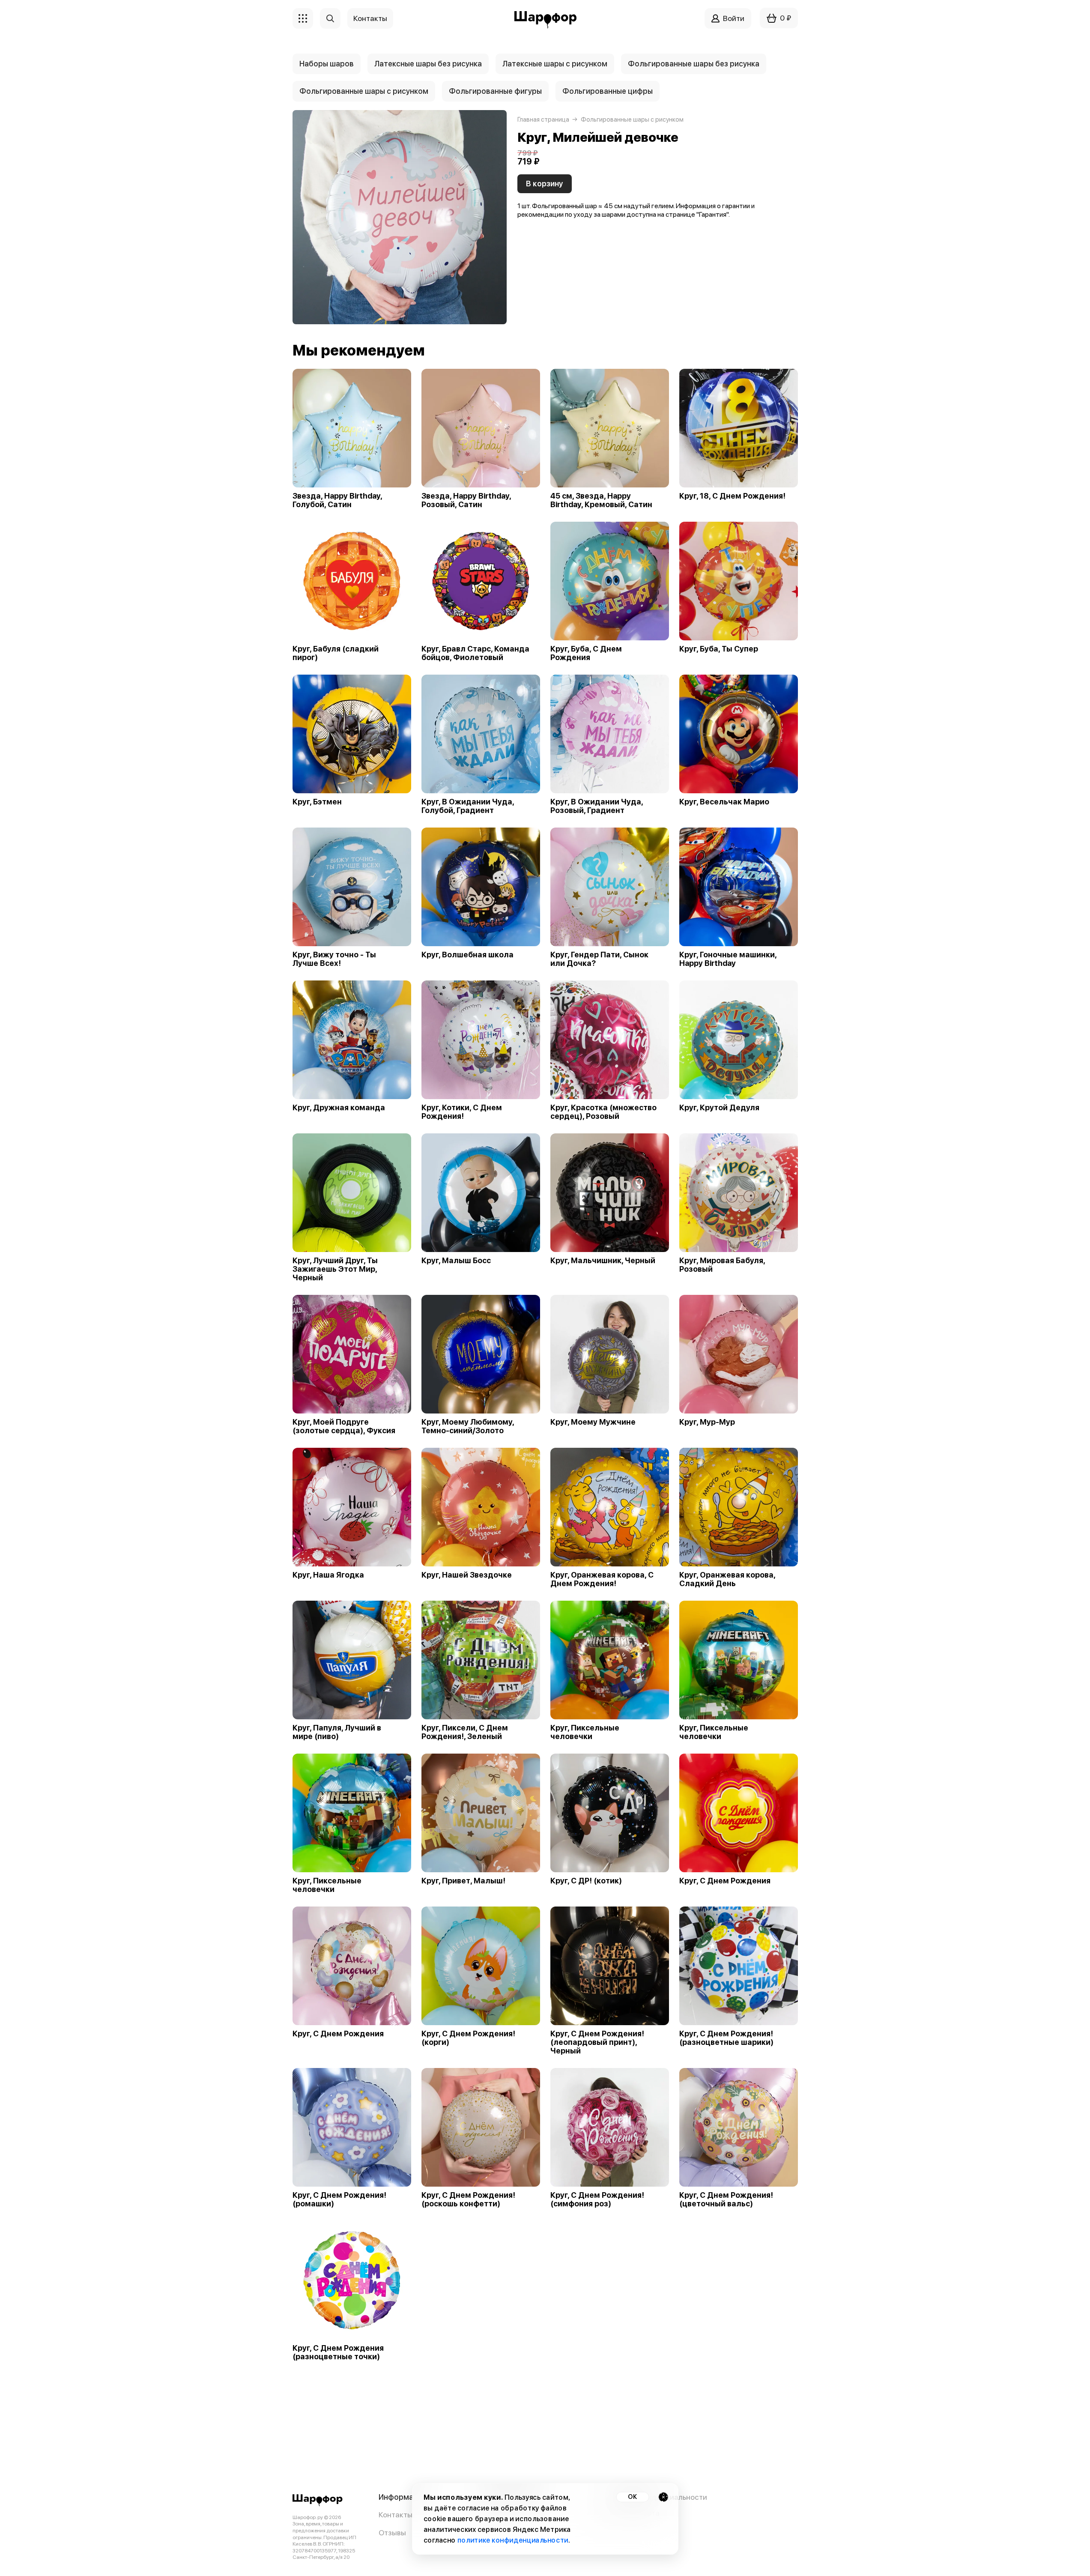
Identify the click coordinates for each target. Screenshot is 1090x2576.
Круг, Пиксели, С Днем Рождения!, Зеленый (465, 1732)
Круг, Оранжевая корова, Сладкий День (727, 1579)
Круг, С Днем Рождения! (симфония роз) (597, 2199)
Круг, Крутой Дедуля (719, 1108)
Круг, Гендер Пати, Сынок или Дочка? (599, 959)
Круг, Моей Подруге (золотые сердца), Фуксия (344, 1426)
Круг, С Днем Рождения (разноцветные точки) (338, 2352)
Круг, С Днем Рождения (725, 1881)
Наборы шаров (327, 64)
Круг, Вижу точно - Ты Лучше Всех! (334, 959)
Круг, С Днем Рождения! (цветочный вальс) (726, 2199)
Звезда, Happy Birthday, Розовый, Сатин (466, 500)
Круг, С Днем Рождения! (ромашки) (339, 2199)
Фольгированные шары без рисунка (694, 64)
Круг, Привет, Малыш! (463, 1881)
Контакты (396, 2515)
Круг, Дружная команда (339, 1108)
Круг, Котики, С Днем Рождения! (462, 1112)
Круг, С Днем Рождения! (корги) (468, 2038)
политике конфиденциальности (512, 2540)
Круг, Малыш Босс (456, 1261)
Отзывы (392, 2533)
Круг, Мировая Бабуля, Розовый (722, 1265)
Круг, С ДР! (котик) (586, 1881)
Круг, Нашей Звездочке (467, 1575)
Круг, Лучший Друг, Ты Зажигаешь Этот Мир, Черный (335, 1269)
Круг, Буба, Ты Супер (719, 649)
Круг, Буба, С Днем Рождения (586, 653)
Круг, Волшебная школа (467, 955)
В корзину (545, 184)
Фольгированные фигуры (495, 91)
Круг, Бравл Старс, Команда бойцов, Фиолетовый (475, 653)
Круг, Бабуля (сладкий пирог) (336, 653)
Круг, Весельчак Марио (724, 802)
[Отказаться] (663, 2497)
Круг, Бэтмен (317, 802)
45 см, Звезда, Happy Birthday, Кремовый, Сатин (601, 500)
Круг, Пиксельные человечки (585, 1732)
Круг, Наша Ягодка (328, 1575)
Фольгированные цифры (608, 91)
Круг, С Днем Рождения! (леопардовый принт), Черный (597, 2042)
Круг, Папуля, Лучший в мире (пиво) (337, 1732)
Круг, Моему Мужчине (593, 1422)
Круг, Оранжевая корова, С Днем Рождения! (602, 1579)
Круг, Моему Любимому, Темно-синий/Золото (468, 1426)
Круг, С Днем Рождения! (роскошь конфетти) (468, 2199)
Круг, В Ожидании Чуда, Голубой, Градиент (468, 806)
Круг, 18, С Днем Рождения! (732, 496)
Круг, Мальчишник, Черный (603, 1261)
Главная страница (543, 120)
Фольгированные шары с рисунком (364, 91)
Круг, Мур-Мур (707, 1422)
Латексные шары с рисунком (555, 64)
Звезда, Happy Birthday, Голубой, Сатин (337, 500)
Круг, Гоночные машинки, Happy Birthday (728, 959)
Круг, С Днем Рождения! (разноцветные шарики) (726, 2038)
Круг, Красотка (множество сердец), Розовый (603, 1112)
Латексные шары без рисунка (428, 64)
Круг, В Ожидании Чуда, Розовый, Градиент (597, 806)
